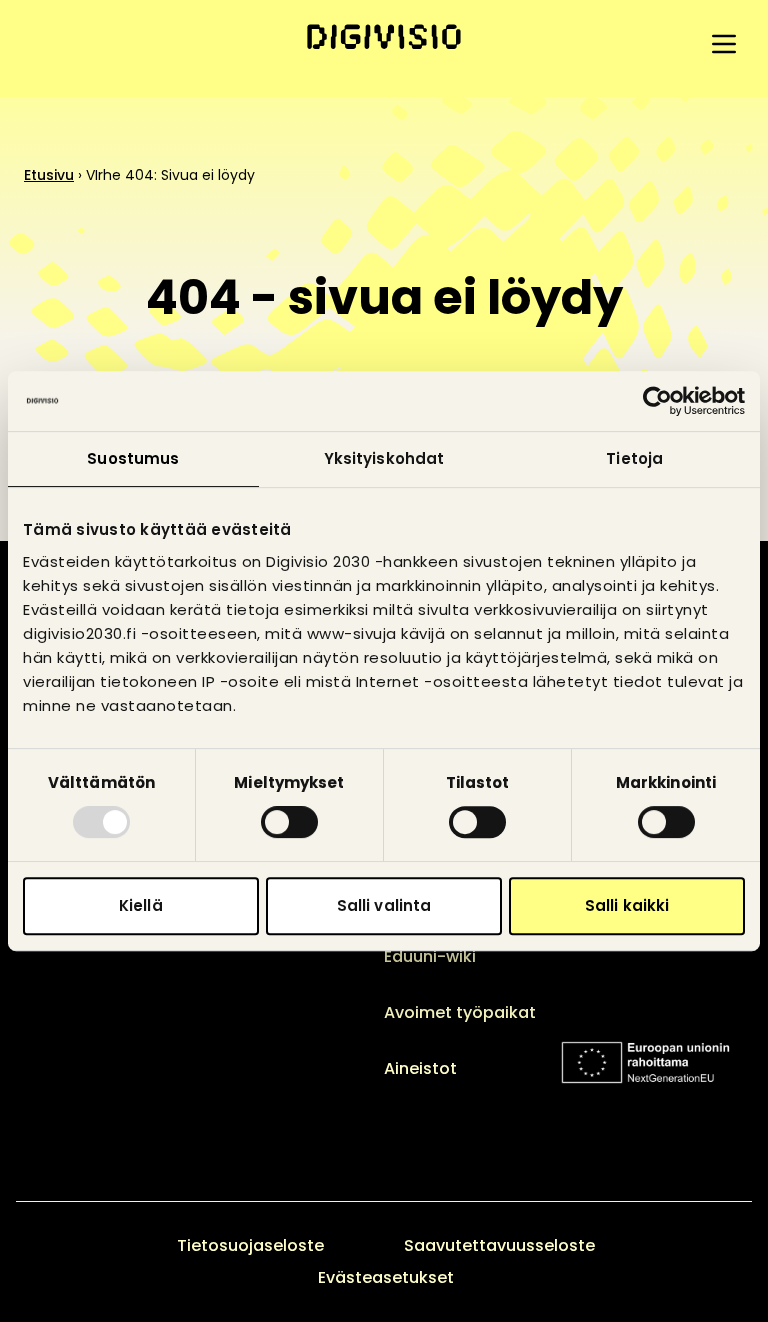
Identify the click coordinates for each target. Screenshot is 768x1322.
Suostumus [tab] (133, 458)
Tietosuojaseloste (250, 1245)
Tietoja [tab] (634, 458)
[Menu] (724, 44)
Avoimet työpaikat (460, 1012)
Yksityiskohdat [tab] (384, 458)
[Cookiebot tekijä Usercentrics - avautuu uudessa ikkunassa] (657, 401)
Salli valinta (384, 905)
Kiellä (141, 905)
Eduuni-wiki (430, 956)
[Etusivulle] (384, 36)
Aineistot (420, 1068)
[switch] (289, 822)
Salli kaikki (627, 905)
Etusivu (49, 175)
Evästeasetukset (386, 1277)
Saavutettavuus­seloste (499, 1245)
